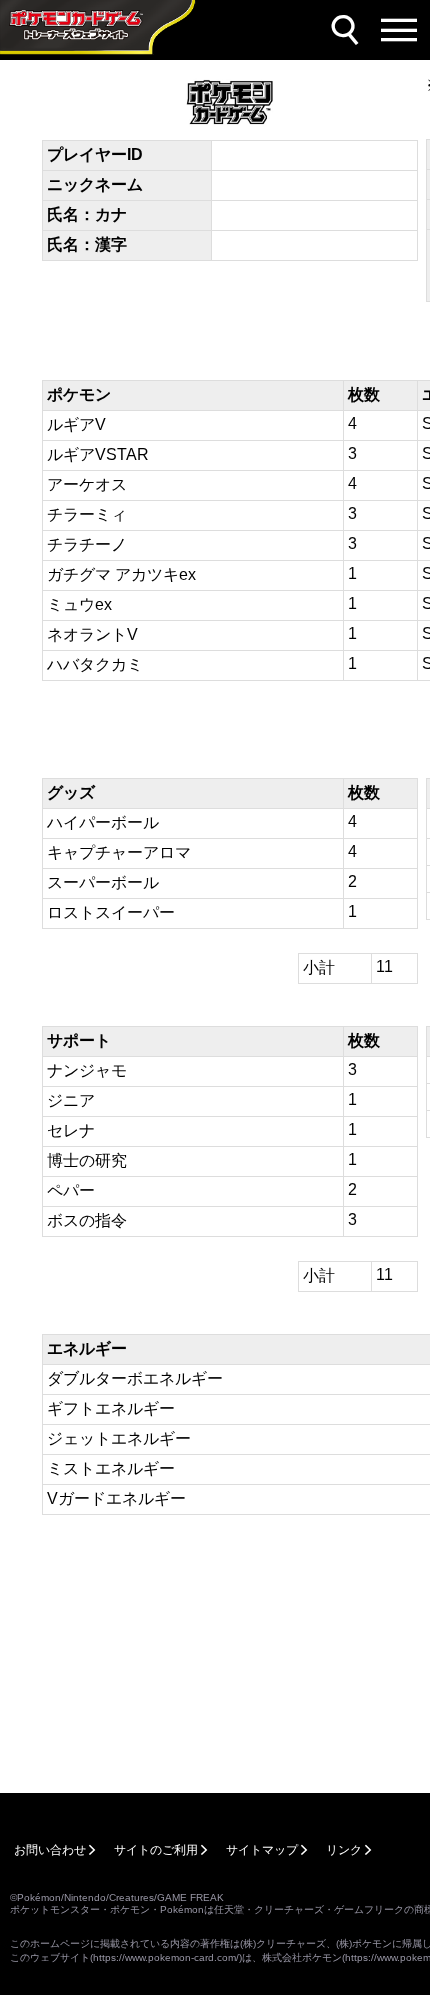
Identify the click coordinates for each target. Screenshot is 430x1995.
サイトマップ (262, 1850)
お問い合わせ (50, 1850)
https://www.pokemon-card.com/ (166, 1957)
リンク (344, 1850)
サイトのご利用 (156, 1850)
